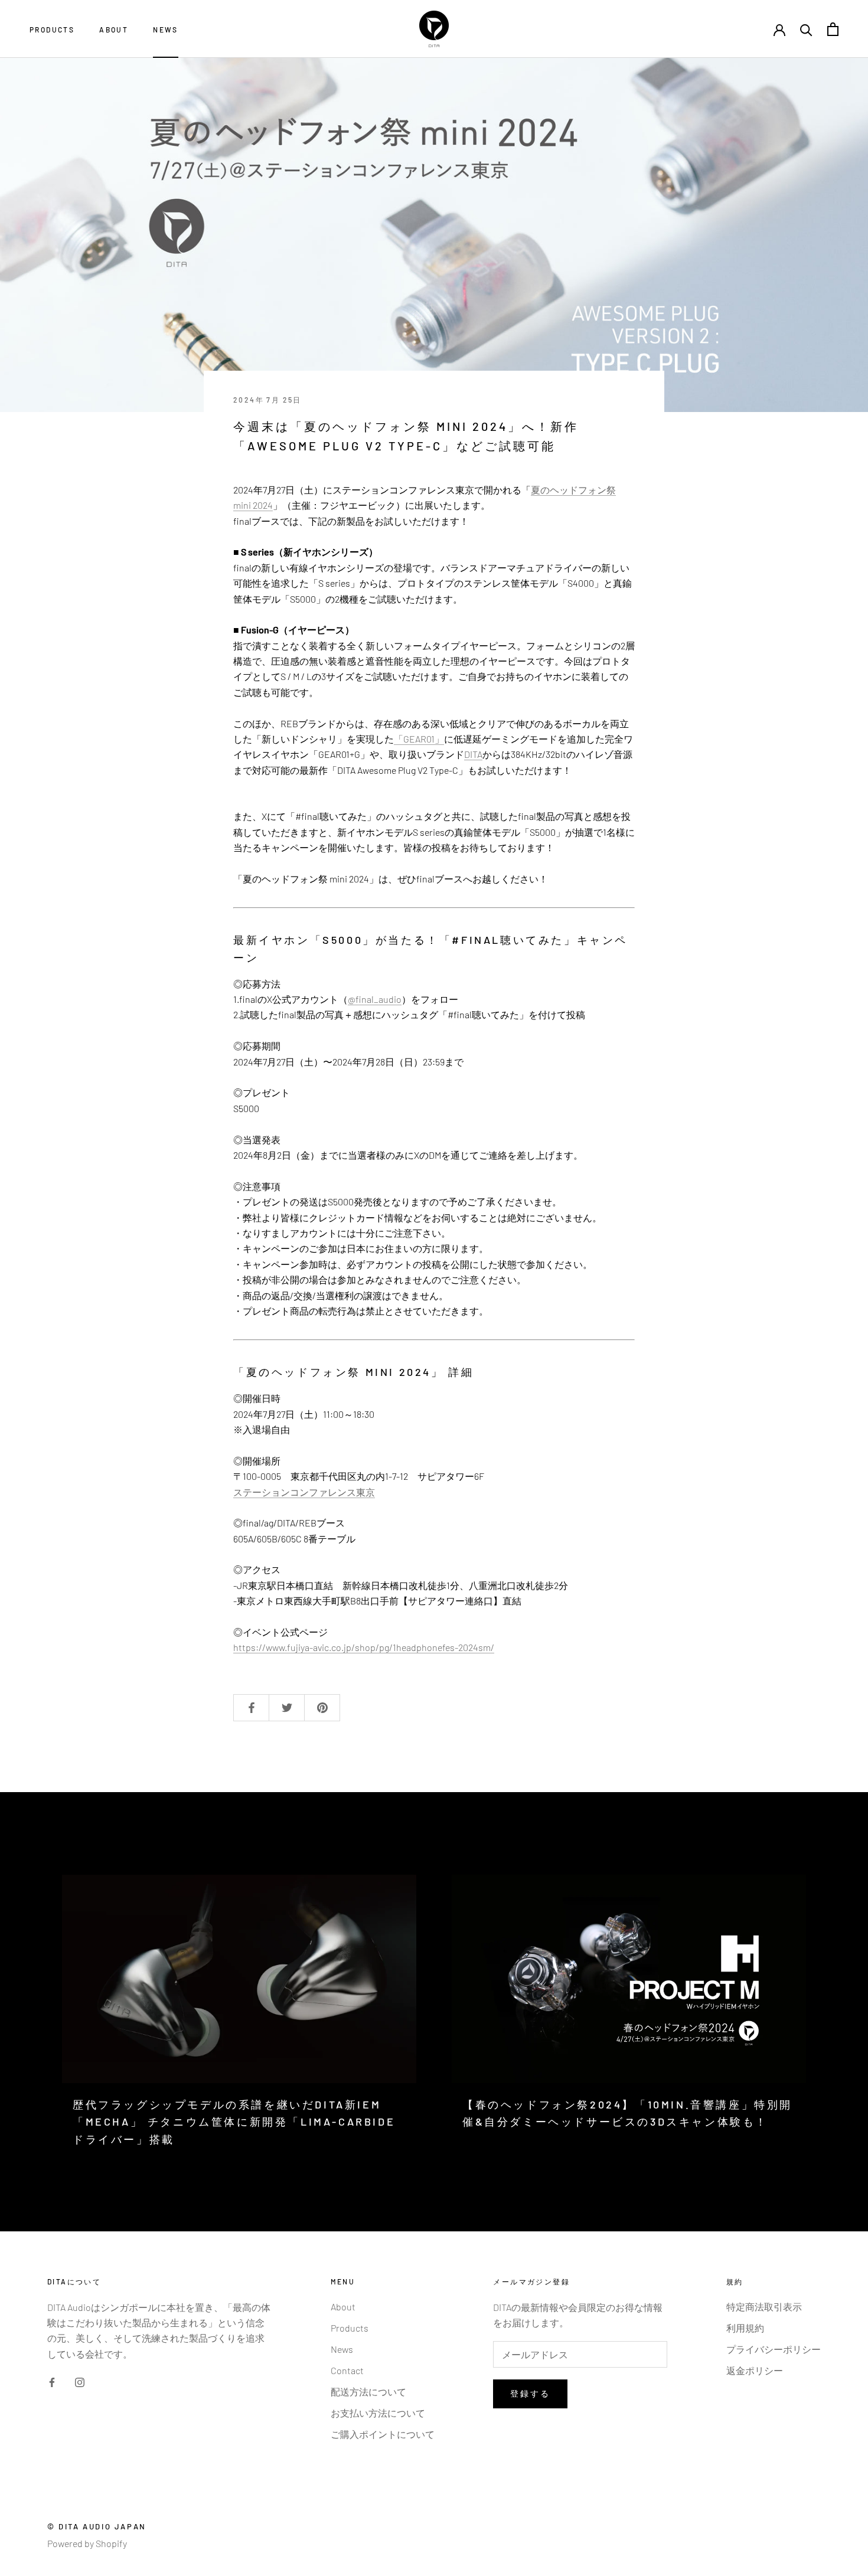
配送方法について (368, 2392)
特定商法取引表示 (764, 2307)
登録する (530, 2393)
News (342, 2349)
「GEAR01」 (419, 739)
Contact (347, 2370)
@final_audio (375, 999)
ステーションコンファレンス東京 (304, 1492)
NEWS (166, 30)
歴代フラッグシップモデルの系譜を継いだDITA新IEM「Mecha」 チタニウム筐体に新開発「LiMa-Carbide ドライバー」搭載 (234, 2122)
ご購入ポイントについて (383, 2434)
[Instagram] (80, 2381)
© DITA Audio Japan (97, 2526)
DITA (473, 754)
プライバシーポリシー (774, 2349)
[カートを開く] (833, 29)
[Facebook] (52, 2381)
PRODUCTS (52, 30)
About (343, 2307)
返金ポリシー (755, 2370)
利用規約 (745, 2328)
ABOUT (114, 30)
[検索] (806, 29)
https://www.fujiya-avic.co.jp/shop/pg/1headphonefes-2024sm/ (364, 1647)
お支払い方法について (378, 2413)
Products (350, 2328)
